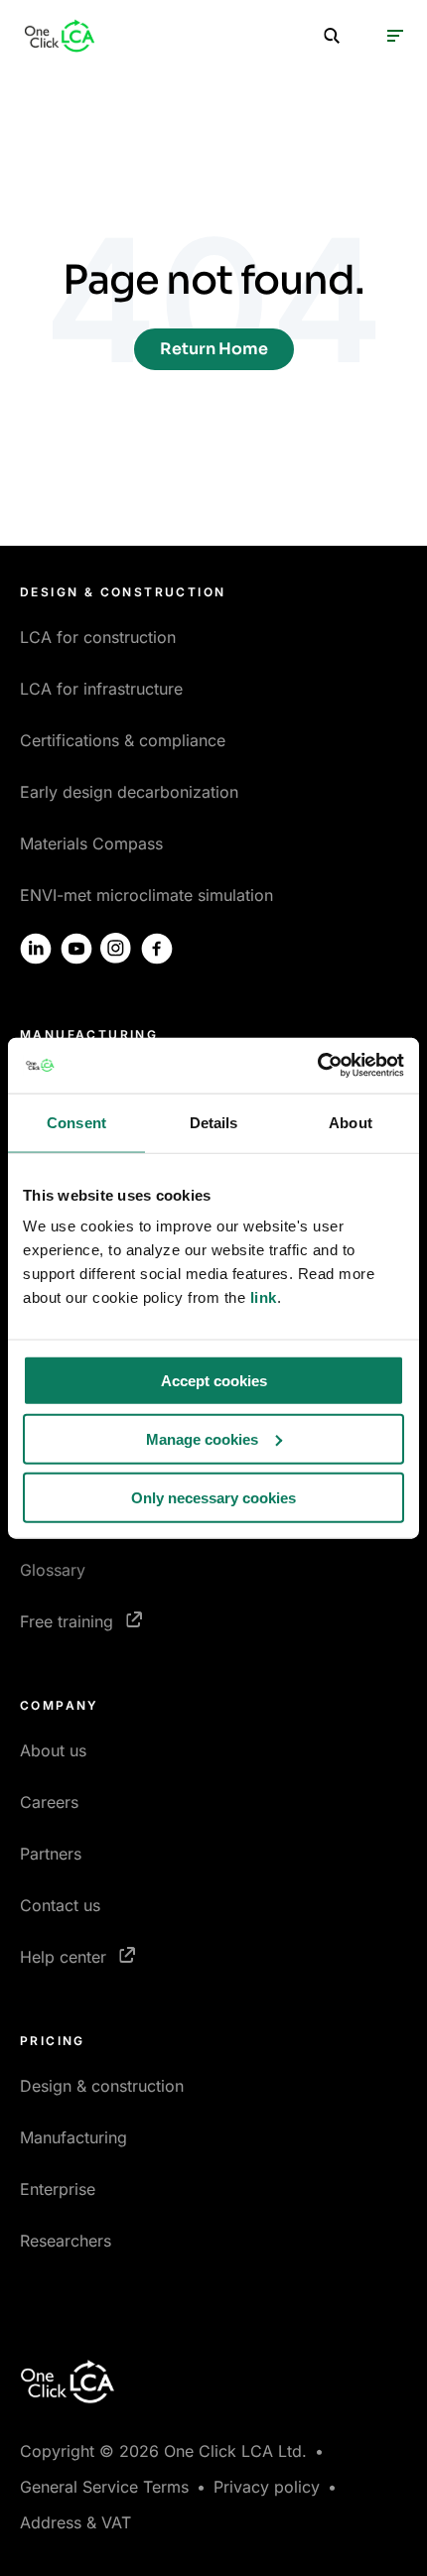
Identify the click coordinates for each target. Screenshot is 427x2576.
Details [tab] (214, 1122)
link (264, 1297)
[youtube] (76, 949)
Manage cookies (202, 1438)
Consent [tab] (76, 1122)
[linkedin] (36, 949)
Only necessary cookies (213, 1497)
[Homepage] (60, 36)
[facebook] (157, 949)
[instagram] (116, 949)
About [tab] (351, 1122)
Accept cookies (214, 1381)
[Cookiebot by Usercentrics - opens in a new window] (317, 1066)
